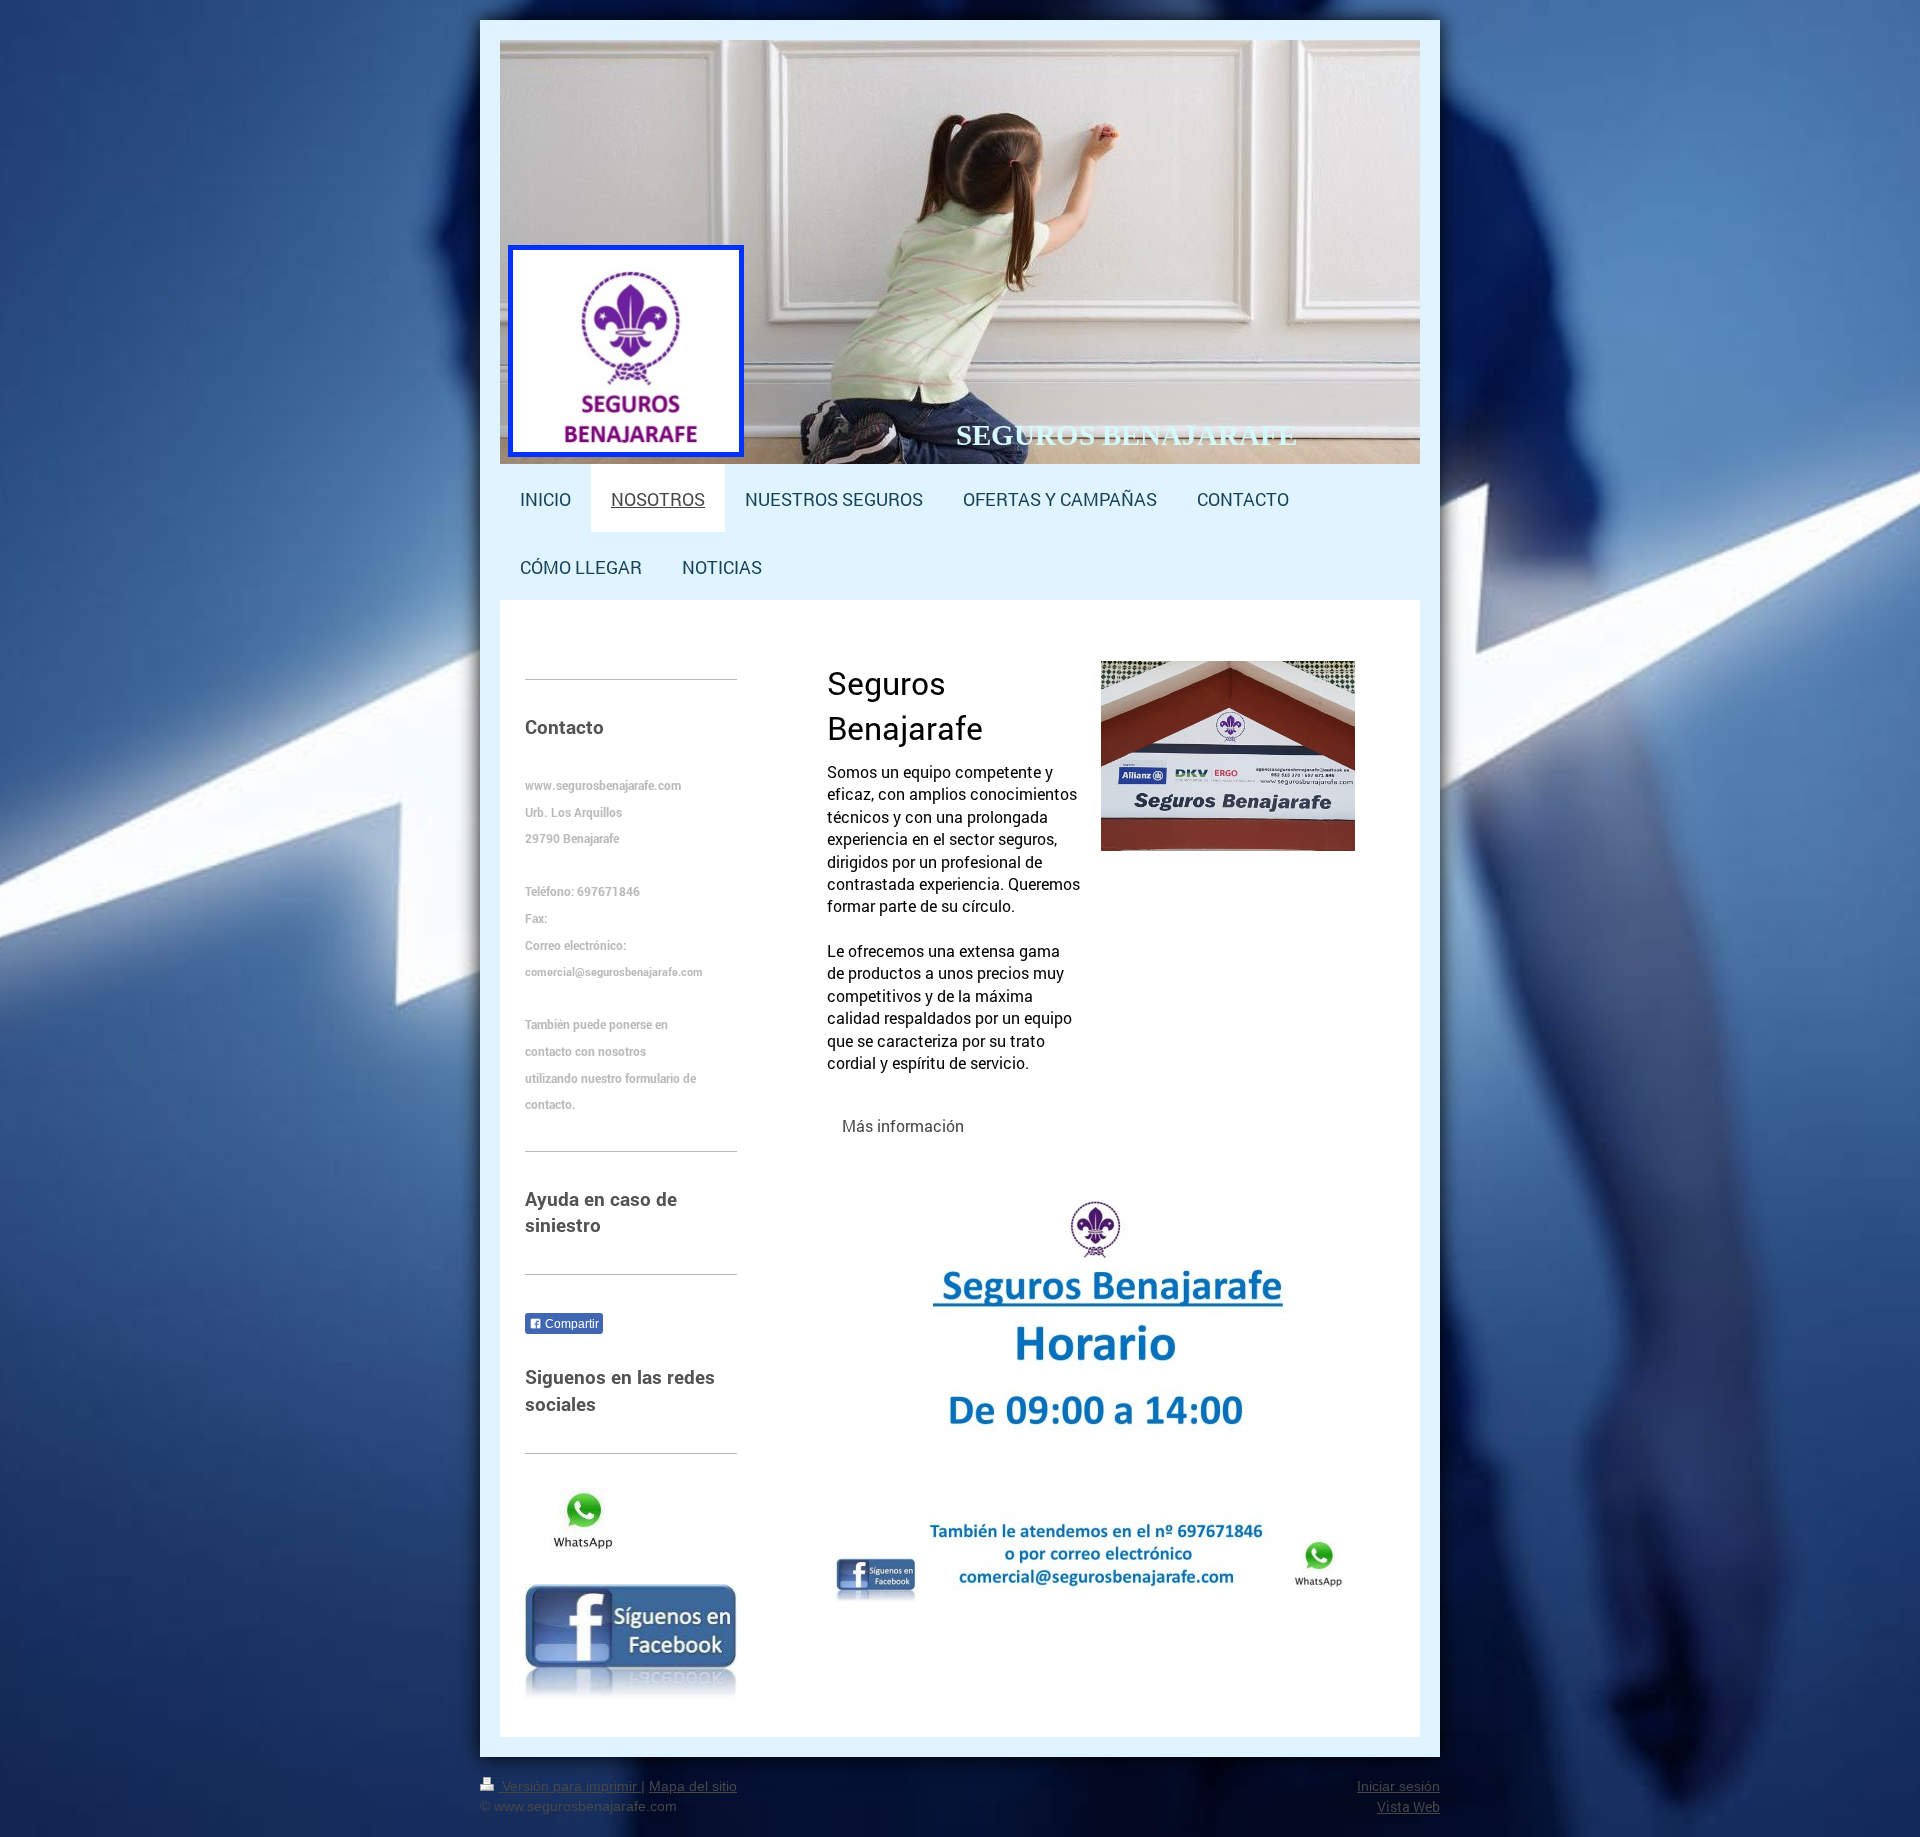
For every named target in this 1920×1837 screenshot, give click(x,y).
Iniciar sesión (1398, 1786)
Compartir (570, 1324)
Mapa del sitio (693, 1786)
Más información (903, 1125)
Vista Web (1408, 1806)
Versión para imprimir (569, 1786)
